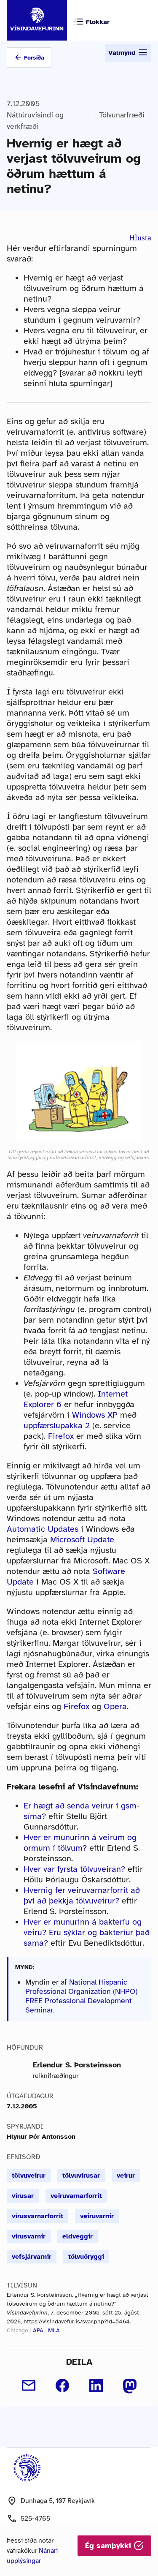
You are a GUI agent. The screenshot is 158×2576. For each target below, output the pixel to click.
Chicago (17, 2330)
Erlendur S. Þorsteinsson (77, 2065)
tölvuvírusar (81, 2176)
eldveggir (78, 2236)
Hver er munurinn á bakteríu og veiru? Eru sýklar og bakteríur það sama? (87, 1932)
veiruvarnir (97, 2216)
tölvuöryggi (86, 2257)
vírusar (23, 2196)
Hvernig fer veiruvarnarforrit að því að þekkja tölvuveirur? (82, 1895)
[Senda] (29, 2385)
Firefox (61, 1436)
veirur (126, 2176)
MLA (54, 2330)
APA (38, 2330)
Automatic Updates (43, 1529)
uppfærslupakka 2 (57, 1426)
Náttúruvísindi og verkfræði (35, 121)
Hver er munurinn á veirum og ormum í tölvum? (80, 1843)
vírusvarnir (29, 2236)
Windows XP (95, 1415)
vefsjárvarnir (32, 2257)
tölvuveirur (29, 2176)
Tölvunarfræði (122, 115)
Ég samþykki (109, 2546)
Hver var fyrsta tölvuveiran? (74, 1869)
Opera (115, 1706)
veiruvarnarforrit (76, 2196)
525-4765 (35, 2519)
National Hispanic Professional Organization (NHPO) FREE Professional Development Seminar (81, 1996)
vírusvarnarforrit (37, 2216)
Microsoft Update (82, 1540)
